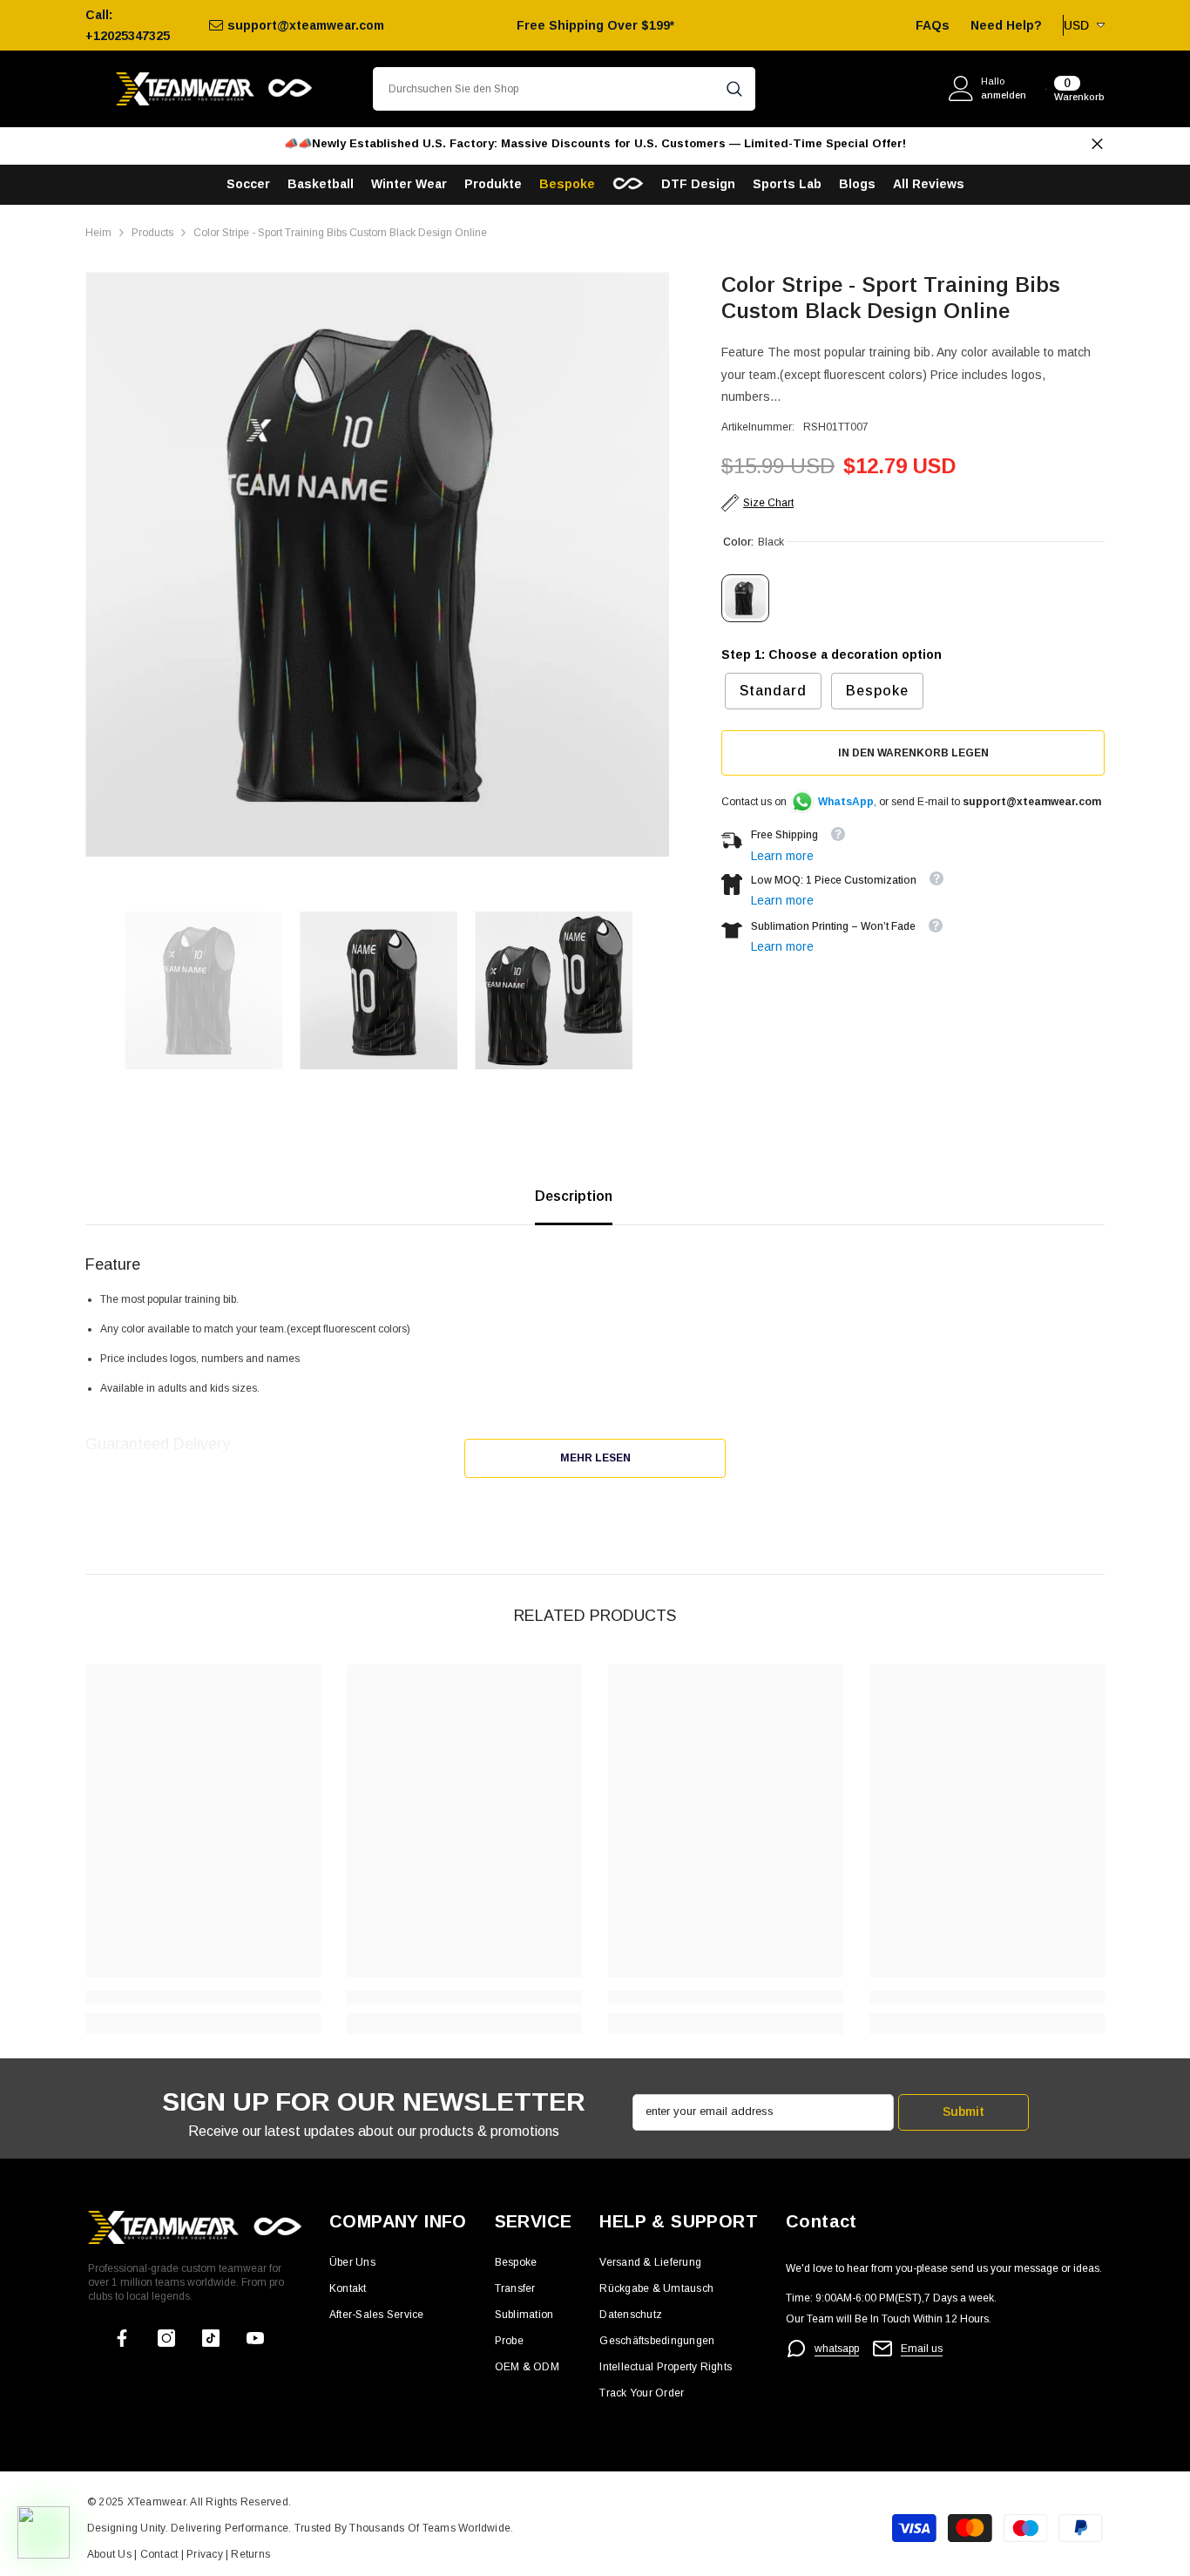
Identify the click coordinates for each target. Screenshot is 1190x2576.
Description (574, 1196)
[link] (203, 1997)
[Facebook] (122, 2338)
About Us (111, 2554)
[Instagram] (166, 2338)
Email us (922, 2349)
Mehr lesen (595, 1458)
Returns (250, 2554)
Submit (963, 2112)
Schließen (1097, 144)
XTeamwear (156, 2502)
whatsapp (837, 2349)
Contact (157, 2554)
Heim (98, 233)
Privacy (206, 2554)
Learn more (782, 855)
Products (152, 233)
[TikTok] (211, 2338)
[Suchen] (564, 89)
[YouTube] (255, 2338)
